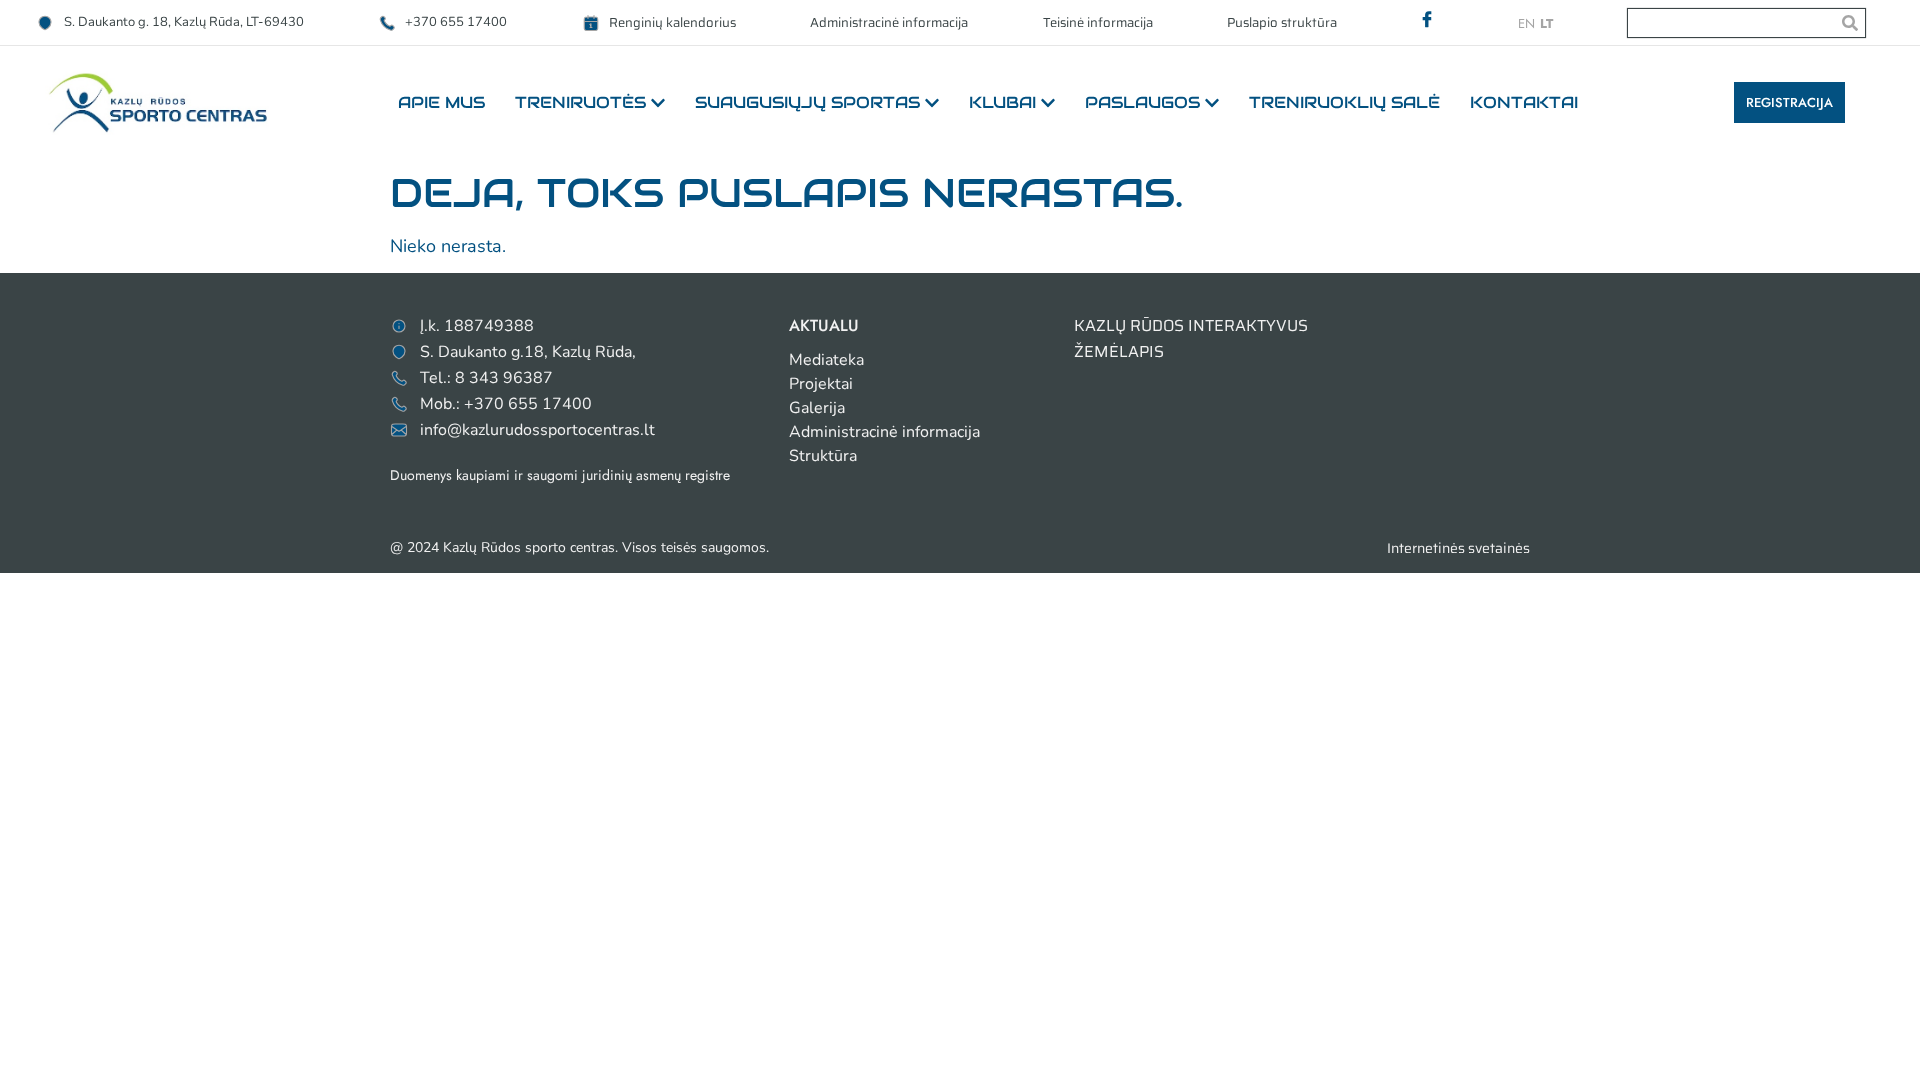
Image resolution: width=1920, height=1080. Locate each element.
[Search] (1850, 23)
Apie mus (441, 102)
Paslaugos (1142, 102)
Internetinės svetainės (1458, 548)
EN (1526, 23)
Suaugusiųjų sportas (807, 102)
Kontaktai (1524, 102)
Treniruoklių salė (1344, 102)
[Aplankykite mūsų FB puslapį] (1427, 19)
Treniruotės (580, 102)
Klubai (1002, 102)
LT (1546, 23)
